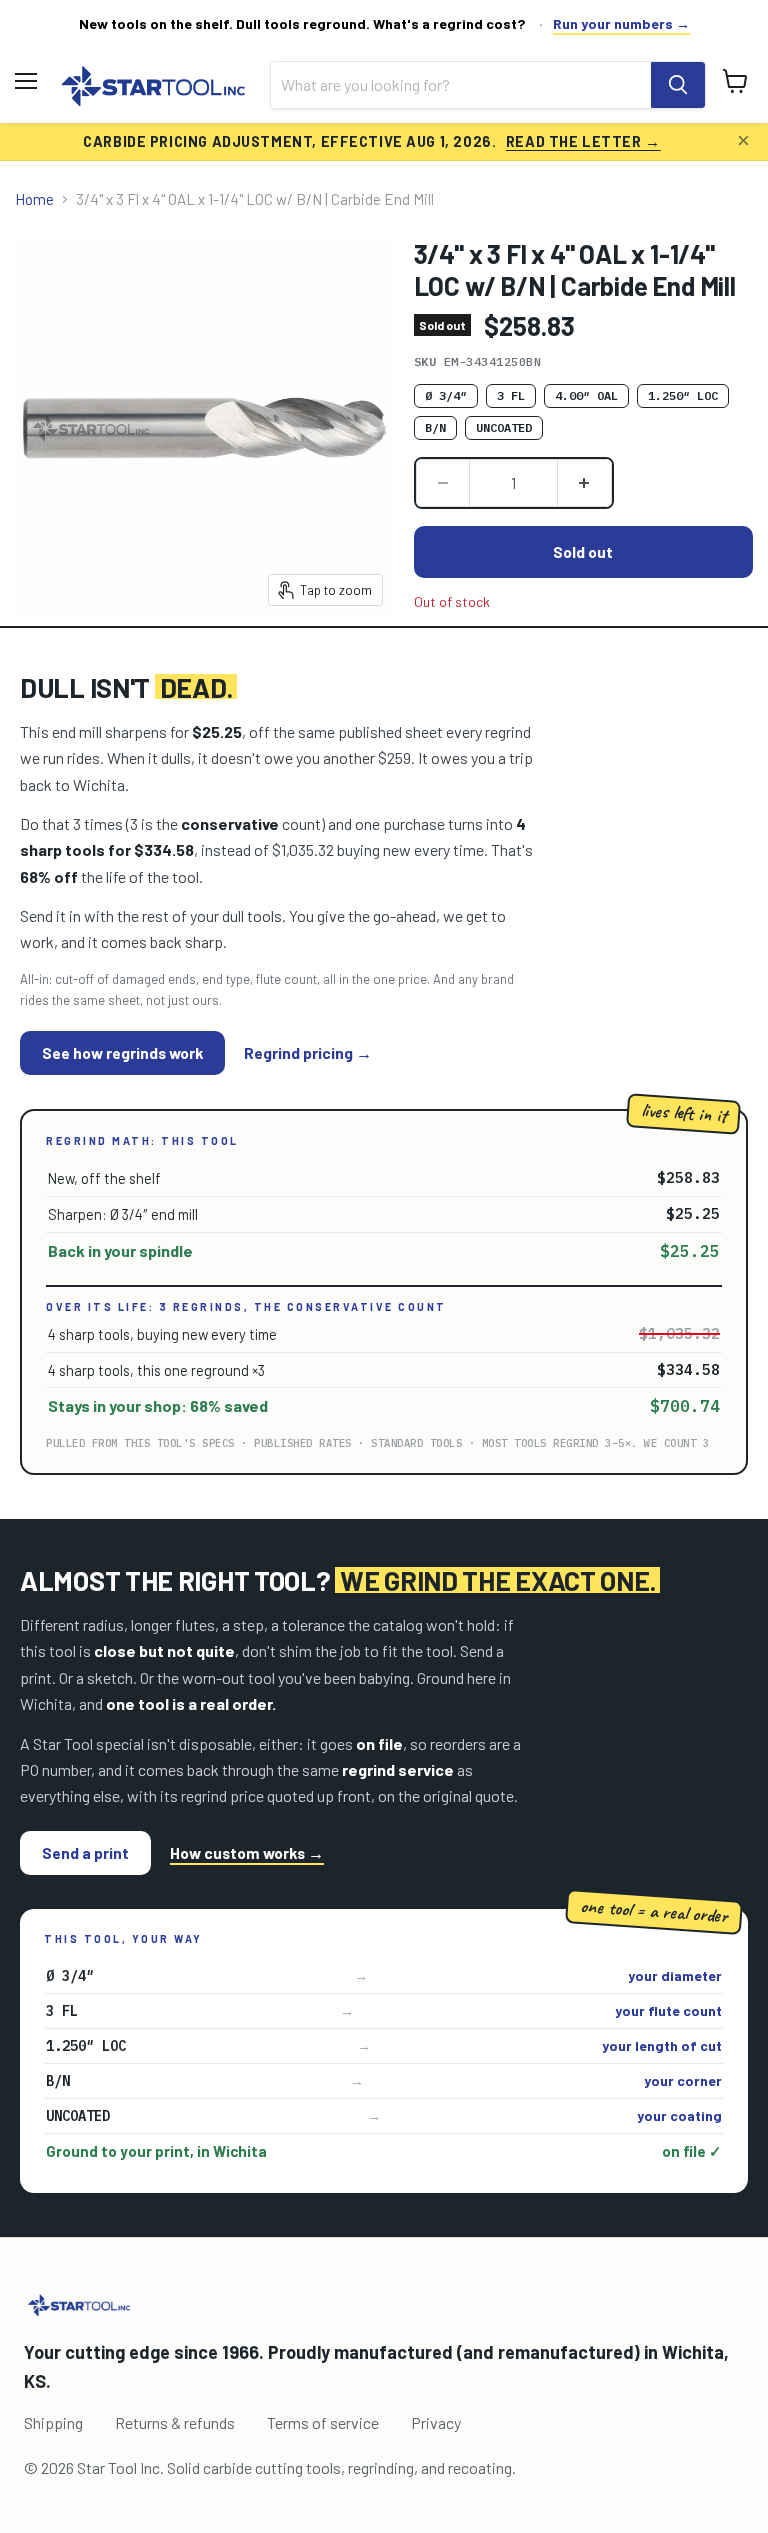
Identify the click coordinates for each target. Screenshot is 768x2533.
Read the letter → (583, 141)
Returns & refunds (175, 2422)
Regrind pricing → (308, 1053)
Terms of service (323, 2422)
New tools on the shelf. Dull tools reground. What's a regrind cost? (302, 23)
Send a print (85, 1852)
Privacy (436, 2422)
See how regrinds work (122, 1052)
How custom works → (247, 1853)
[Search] (678, 85)
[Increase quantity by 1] (585, 483)
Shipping (53, 2422)
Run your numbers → (621, 23)
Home (34, 199)
